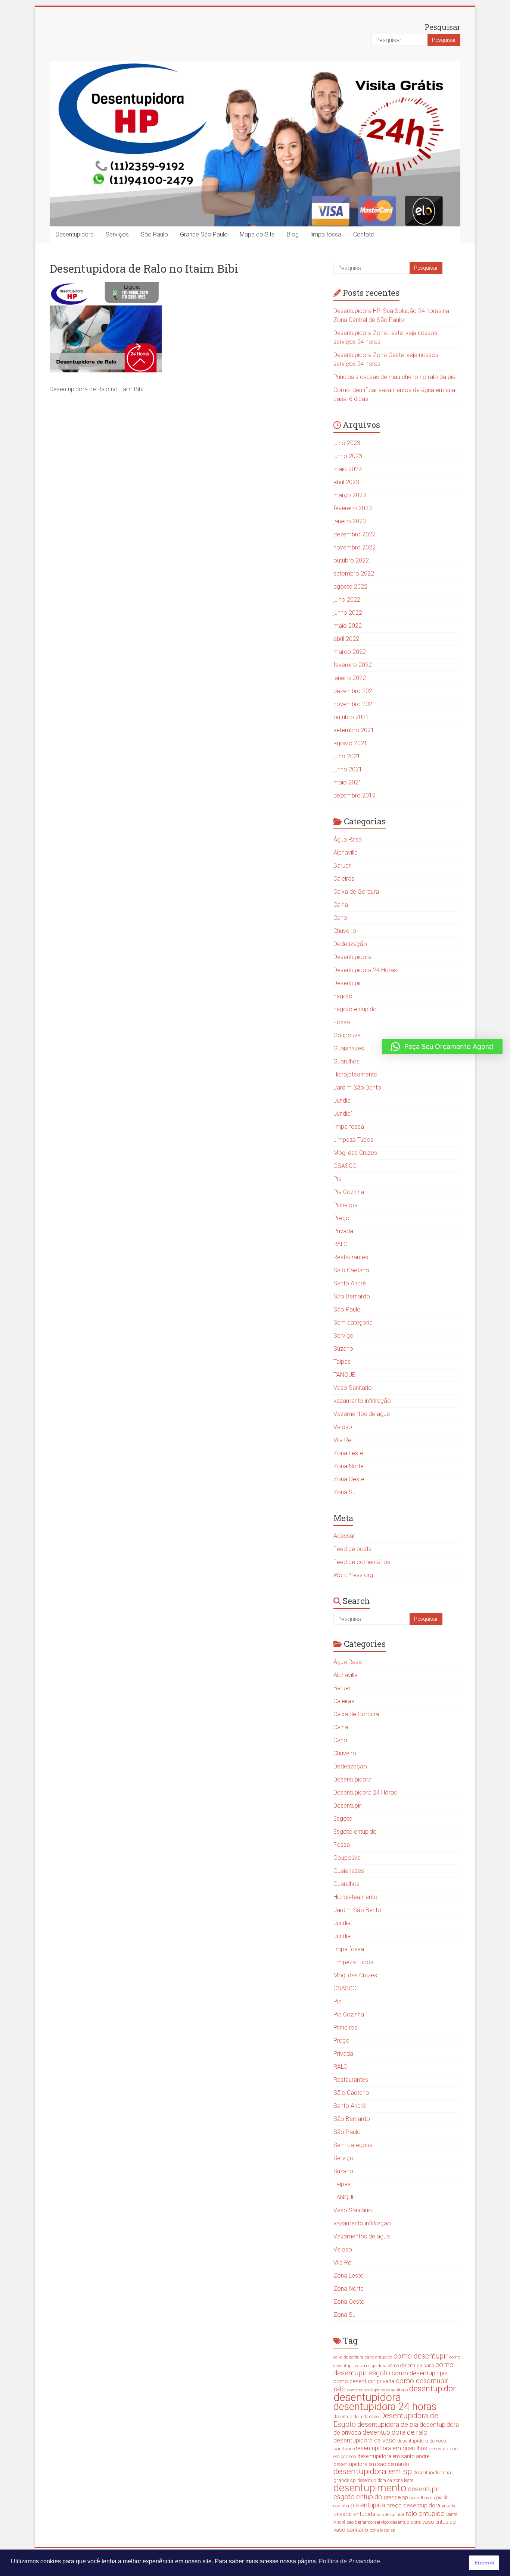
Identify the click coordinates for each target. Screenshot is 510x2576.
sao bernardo (360, 2522)
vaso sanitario (351, 2530)
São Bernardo (352, 1296)
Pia (338, 1179)
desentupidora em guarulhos (391, 2448)
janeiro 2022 (350, 678)
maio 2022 (348, 626)
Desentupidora (75, 234)
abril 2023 (346, 482)
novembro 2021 (354, 704)
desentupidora (367, 2397)
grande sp (396, 2497)
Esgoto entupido (355, 1009)
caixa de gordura (348, 2357)
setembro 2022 (354, 574)
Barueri (343, 866)
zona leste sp (382, 2530)
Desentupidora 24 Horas (365, 970)
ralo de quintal (390, 2514)
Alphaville (346, 853)
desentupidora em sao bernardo (371, 2464)
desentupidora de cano (356, 2417)
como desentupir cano (411, 2365)
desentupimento (370, 2488)
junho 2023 (348, 456)
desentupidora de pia (388, 2424)
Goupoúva (347, 1035)
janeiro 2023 (350, 521)
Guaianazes (349, 1048)
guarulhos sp (422, 2498)
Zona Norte (349, 1466)
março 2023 (350, 495)
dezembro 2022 (354, 534)
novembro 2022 (354, 547)
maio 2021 (348, 782)
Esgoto (343, 996)
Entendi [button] (484, 2563)
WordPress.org (353, 1575)
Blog (293, 234)
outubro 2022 (351, 560)
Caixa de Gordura (356, 892)
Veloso (343, 1427)
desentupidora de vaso (365, 2440)
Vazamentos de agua (362, 1414)
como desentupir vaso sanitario (377, 2390)
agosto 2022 (350, 587)
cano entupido (378, 2357)
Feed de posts (352, 1549)
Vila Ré (342, 1440)
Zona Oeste (349, 1479)
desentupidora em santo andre (393, 2456)
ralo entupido (425, 2514)
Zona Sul (345, 1492)
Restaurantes (351, 1257)
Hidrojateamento (355, 1074)
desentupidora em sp (373, 2471)
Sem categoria (353, 1323)
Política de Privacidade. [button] (350, 2561)
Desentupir (347, 983)
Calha (341, 905)
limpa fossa (326, 234)
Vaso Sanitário (353, 1388)
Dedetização (350, 944)
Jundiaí (343, 1114)
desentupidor (432, 2389)
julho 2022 (347, 600)
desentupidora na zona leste (385, 2481)
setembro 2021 (354, 730)
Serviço (343, 1336)
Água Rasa (348, 839)
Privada (343, 1231)
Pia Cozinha (349, 1192)
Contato (364, 234)
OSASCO (345, 1166)
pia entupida (368, 2505)
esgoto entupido (358, 2497)
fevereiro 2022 (353, 665)
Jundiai (343, 1101)
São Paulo (154, 234)
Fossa (342, 1022)
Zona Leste (348, 1453)
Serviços (117, 234)
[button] (442, 1047)
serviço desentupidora (397, 2522)
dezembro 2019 (354, 795)
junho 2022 (348, 613)
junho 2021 (348, 769)
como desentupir (421, 2356)
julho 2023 (347, 443)
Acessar (344, 1536)
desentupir (424, 2489)
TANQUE (344, 1375)
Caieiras (344, 879)
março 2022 (350, 652)
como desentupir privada (364, 2381)
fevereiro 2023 (353, 508)
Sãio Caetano (351, 1270)
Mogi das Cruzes (355, 1153)
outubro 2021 (351, 717)
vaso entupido (439, 2522)
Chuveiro (345, 931)
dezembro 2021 (354, 691)
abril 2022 (346, 639)
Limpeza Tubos (353, 1140)
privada (448, 2506)
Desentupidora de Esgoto (386, 2420)
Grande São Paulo (204, 234)
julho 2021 (347, 756)
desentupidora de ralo (395, 2432)
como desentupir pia (420, 2373)
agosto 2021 (350, 743)
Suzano (343, 1349)
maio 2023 (348, 469)
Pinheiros (345, 1205)
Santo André (350, 1283)
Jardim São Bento (357, 1088)
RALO (340, 1244)
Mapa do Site (257, 234)
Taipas (342, 1362)
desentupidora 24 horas (385, 2407)
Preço (341, 1218)
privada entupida (354, 2514)
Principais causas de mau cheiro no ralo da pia (394, 377)
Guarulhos (346, 1061)
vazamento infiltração (362, 1401)
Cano (340, 918)
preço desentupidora (413, 2506)
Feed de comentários (362, 1562)
